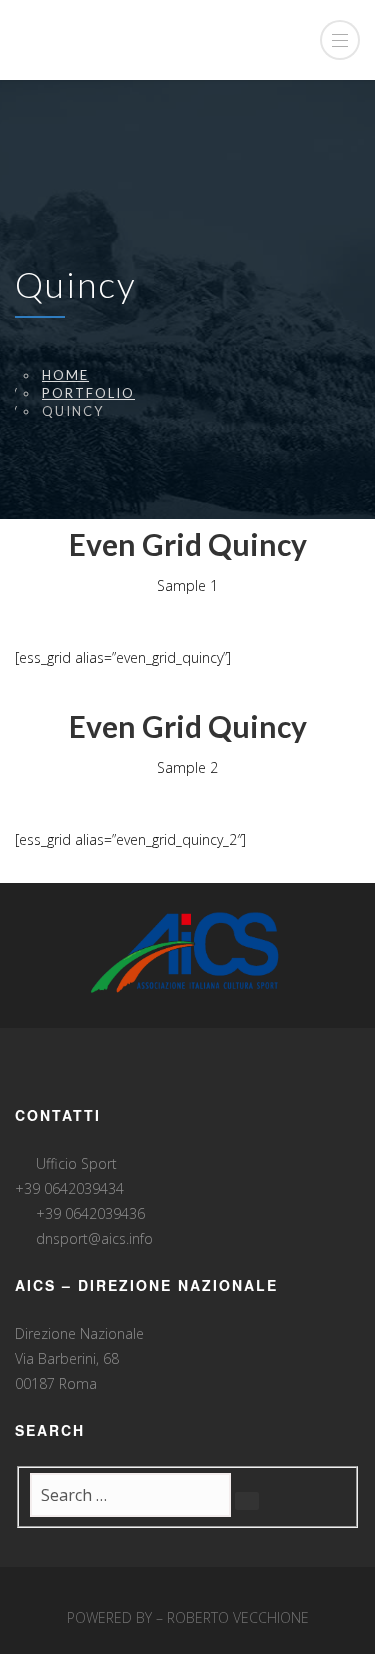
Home (65, 375)
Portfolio (88, 393)
